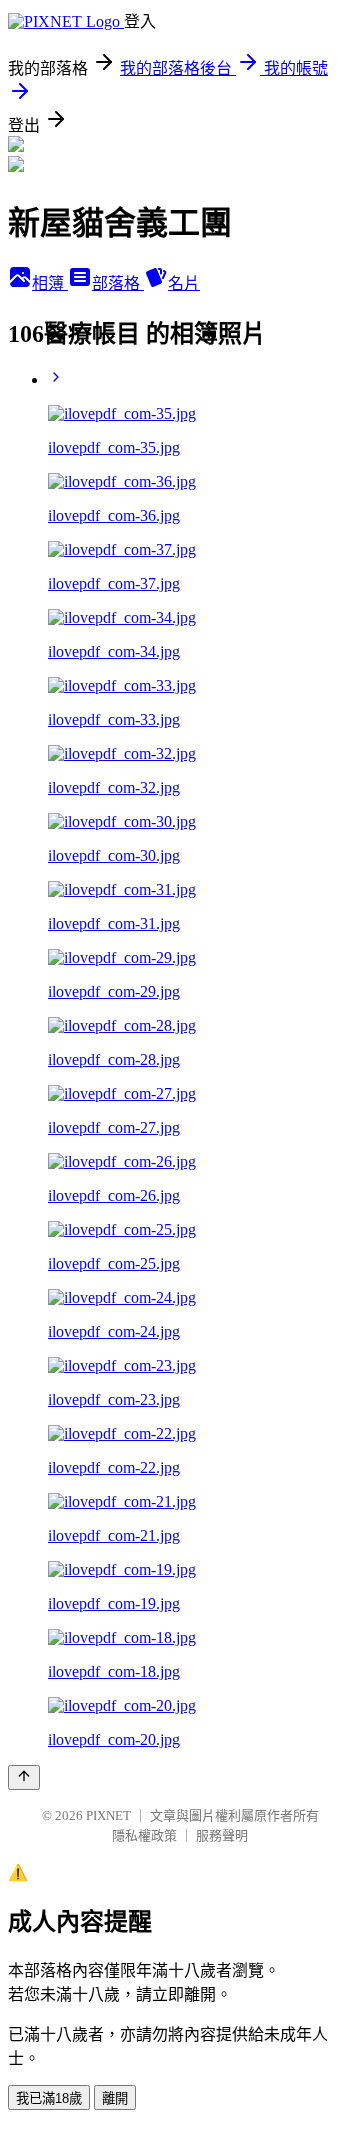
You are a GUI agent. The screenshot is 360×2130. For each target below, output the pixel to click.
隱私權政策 (144, 1835)
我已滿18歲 (49, 2098)
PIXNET (108, 1815)
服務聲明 (222, 1835)
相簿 (50, 283)
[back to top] (24, 1777)
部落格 (118, 283)
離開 (115, 2098)
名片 (184, 283)
